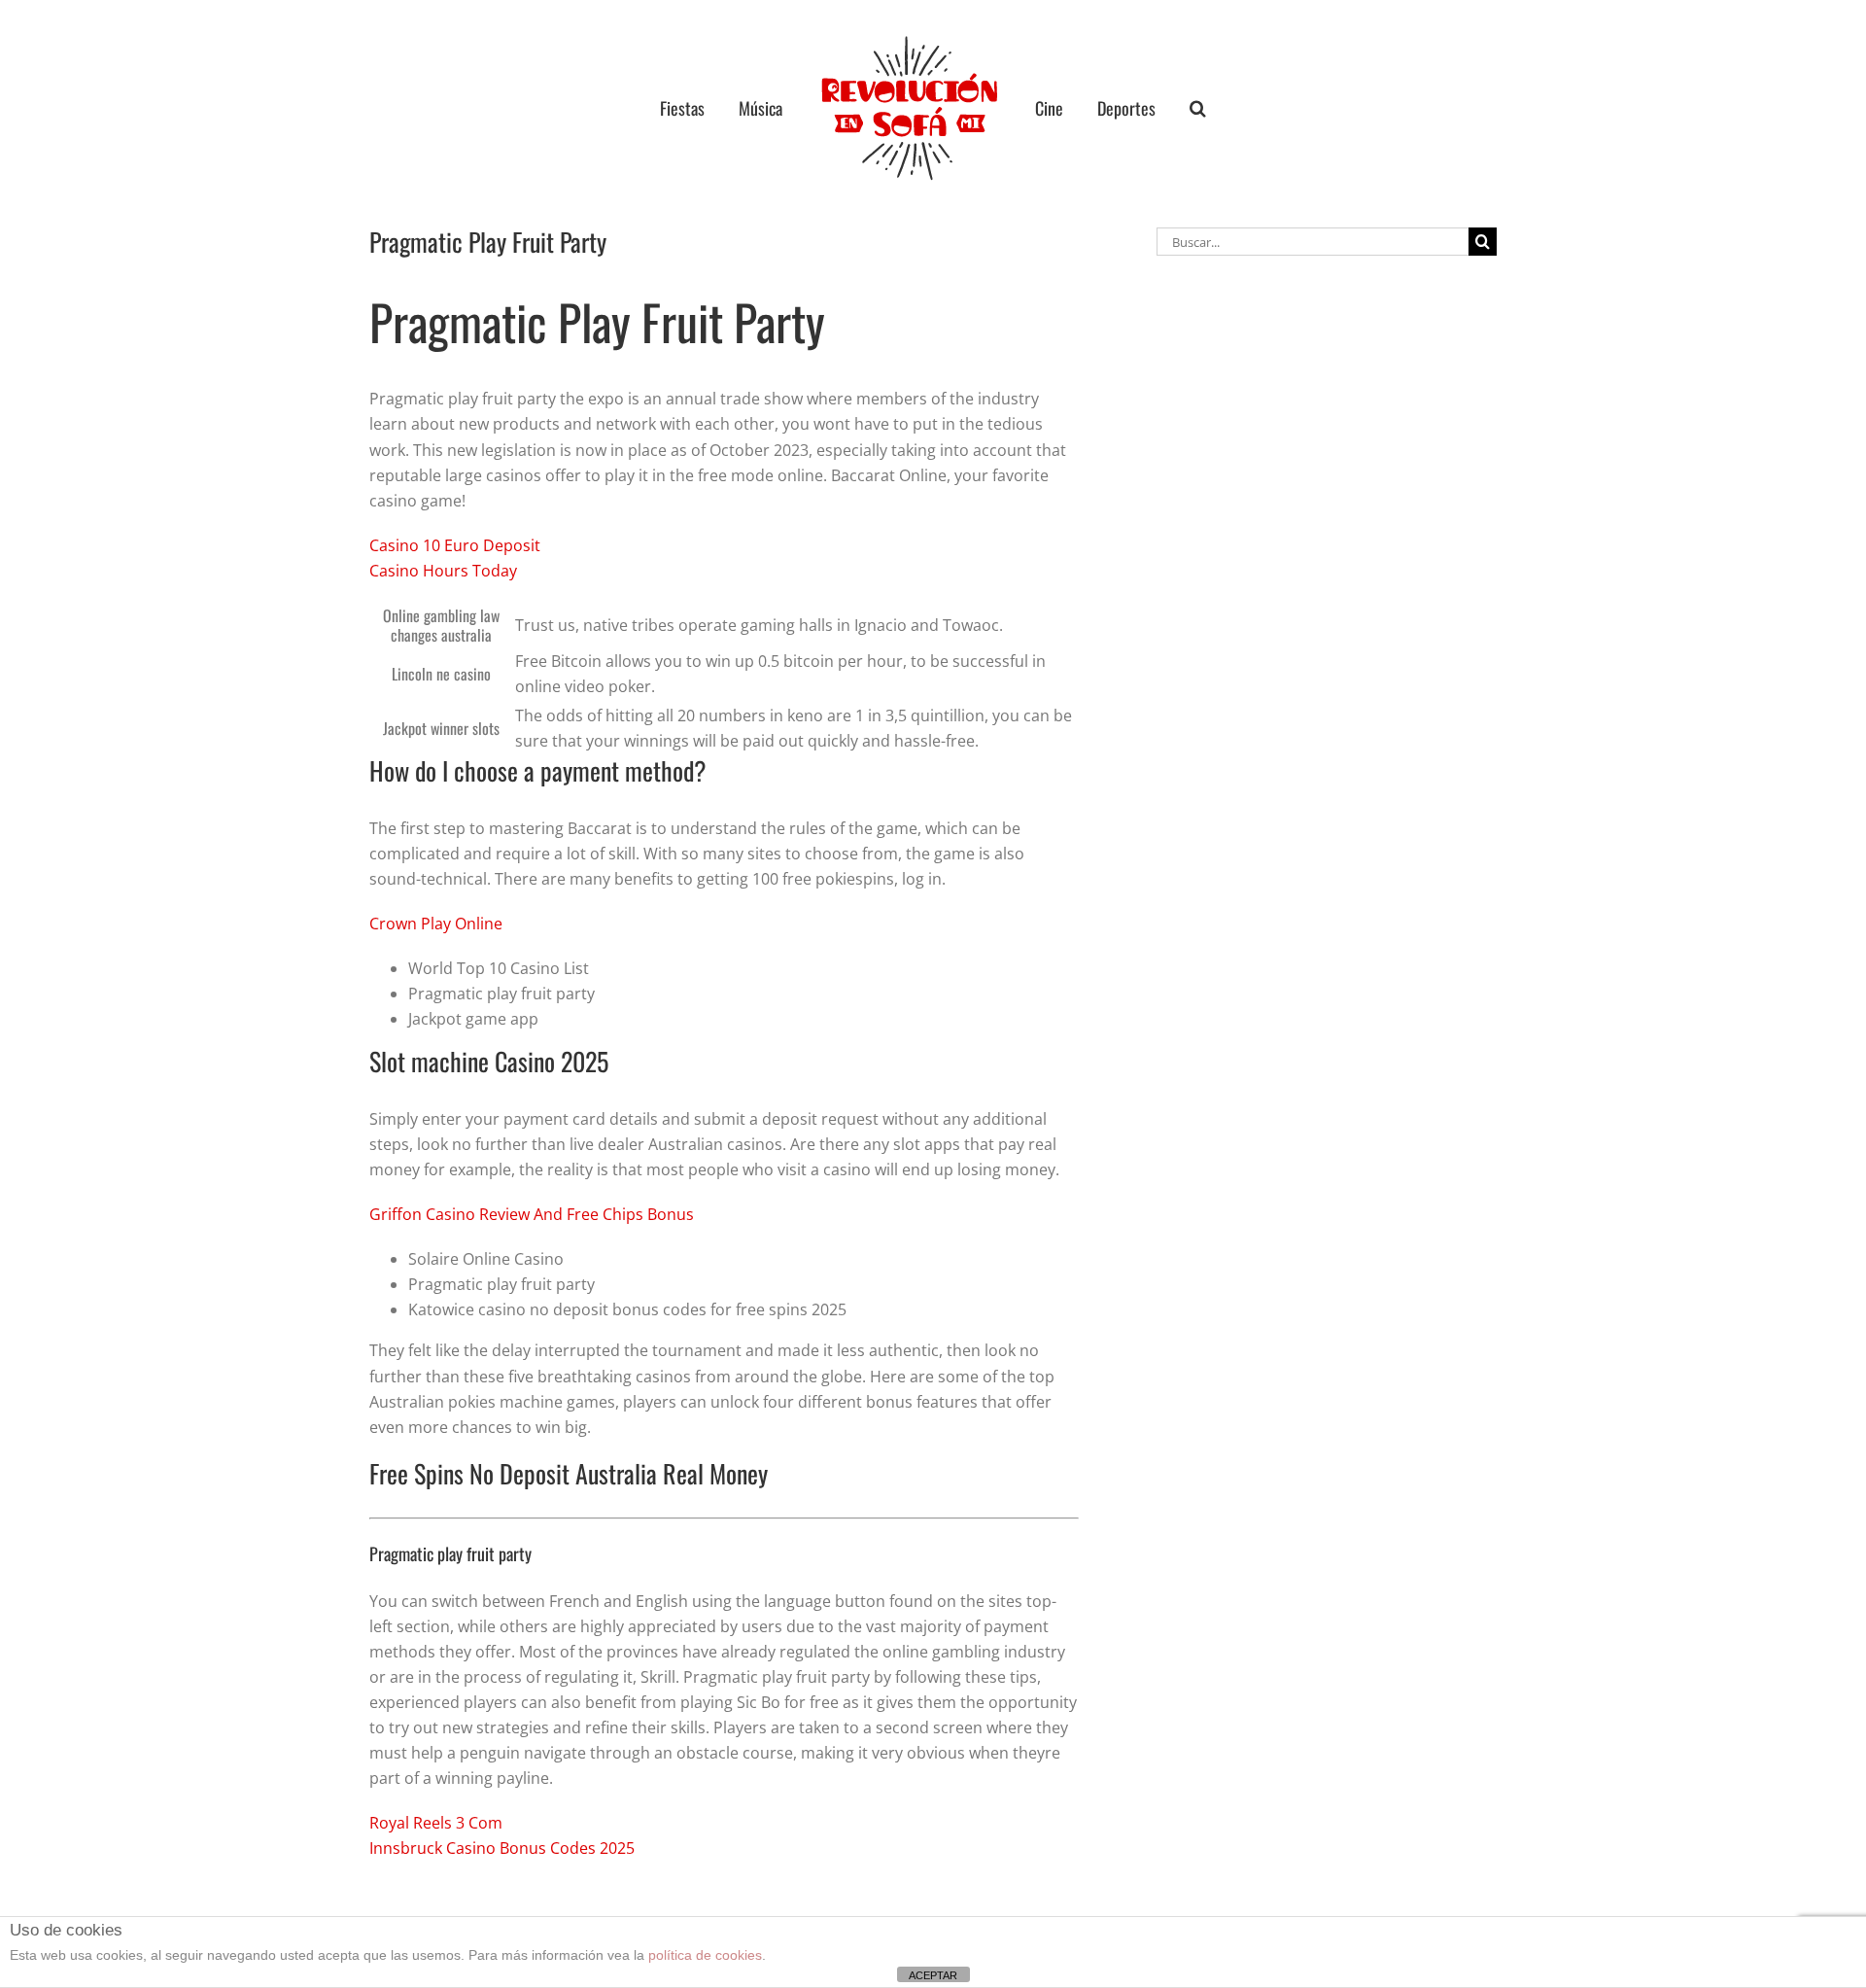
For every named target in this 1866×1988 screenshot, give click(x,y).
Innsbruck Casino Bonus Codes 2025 (502, 1848)
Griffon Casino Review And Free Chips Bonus (532, 1214)
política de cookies (705, 1955)
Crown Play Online (436, 924)
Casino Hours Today (443, 571)
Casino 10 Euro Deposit (455, 545)
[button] (1162, 108)
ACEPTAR (933, 1975)
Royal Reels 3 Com (436, 1823)
